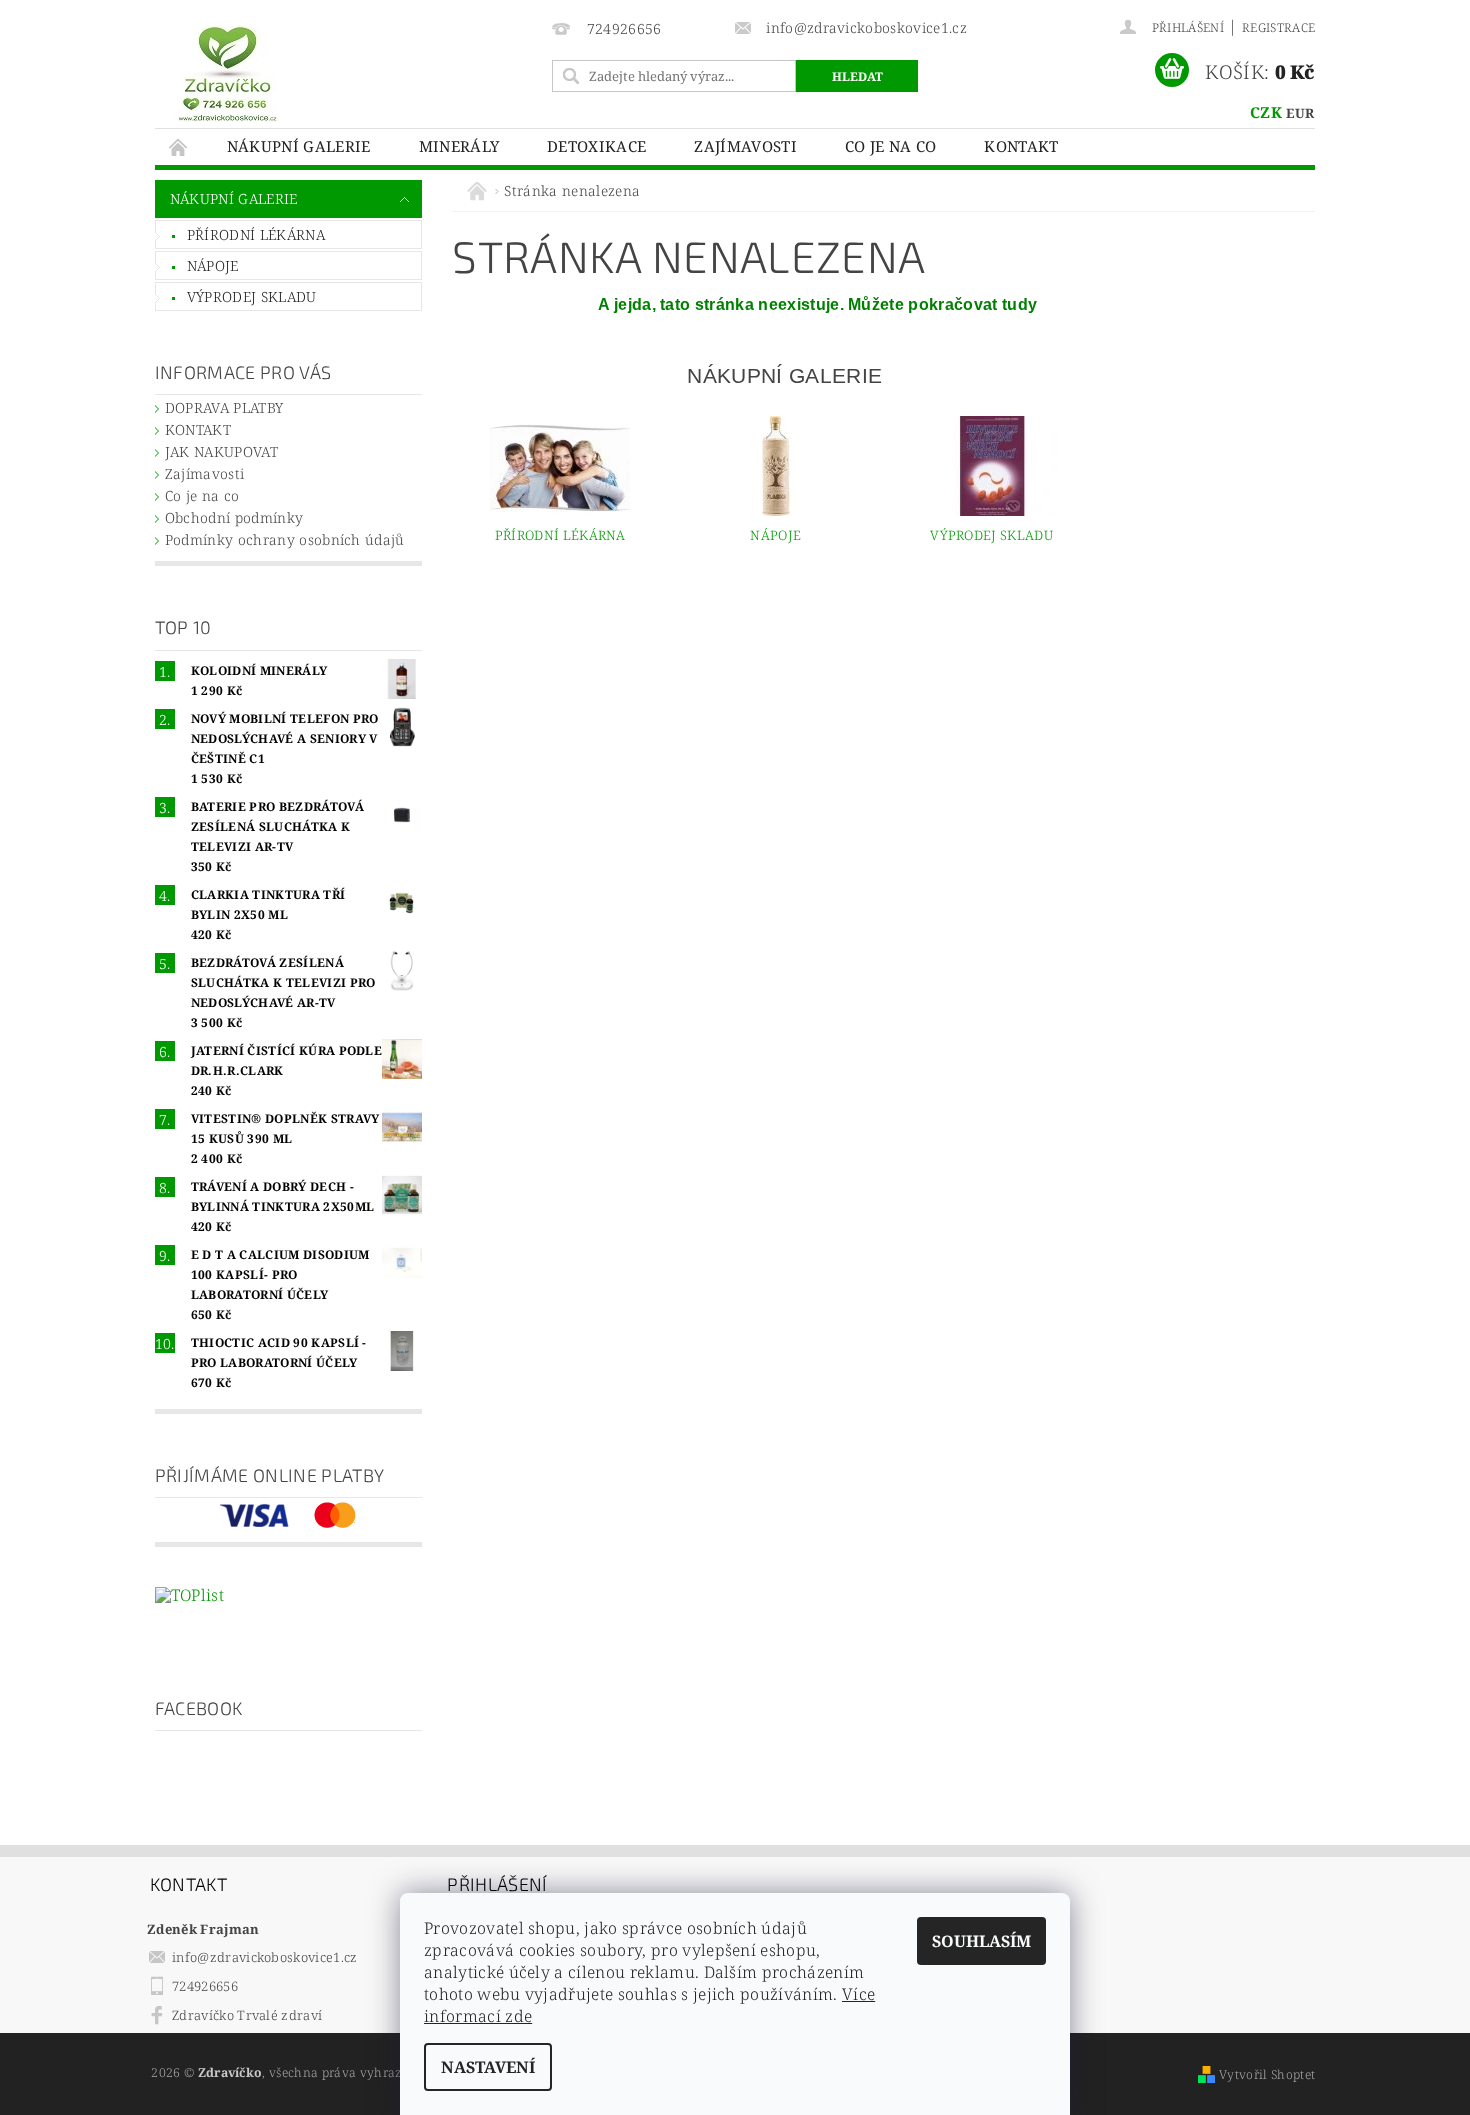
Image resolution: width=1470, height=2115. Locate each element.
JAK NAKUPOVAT (221, 451)
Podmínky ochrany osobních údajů (285, 539)
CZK (1266, 112)
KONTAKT (1021, 146)
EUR (1300, 113)
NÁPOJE (213, 265)
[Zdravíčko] (227, 72)
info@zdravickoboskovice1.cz (265, 1957)
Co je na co (891, 146)
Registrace (1278, 27)
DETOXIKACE (596, 146)
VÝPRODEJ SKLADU (252, 296)
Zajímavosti (745, 146)
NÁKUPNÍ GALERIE (299, 146)
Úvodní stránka (179, 146)
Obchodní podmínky (234, 517)
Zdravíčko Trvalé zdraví (247, 2015)
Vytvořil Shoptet (1267, 2074)
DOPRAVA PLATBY (224, 407)
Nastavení (488, 2067)
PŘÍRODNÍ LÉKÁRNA (256, 234)
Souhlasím (981, 1941)
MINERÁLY (459, 146)
